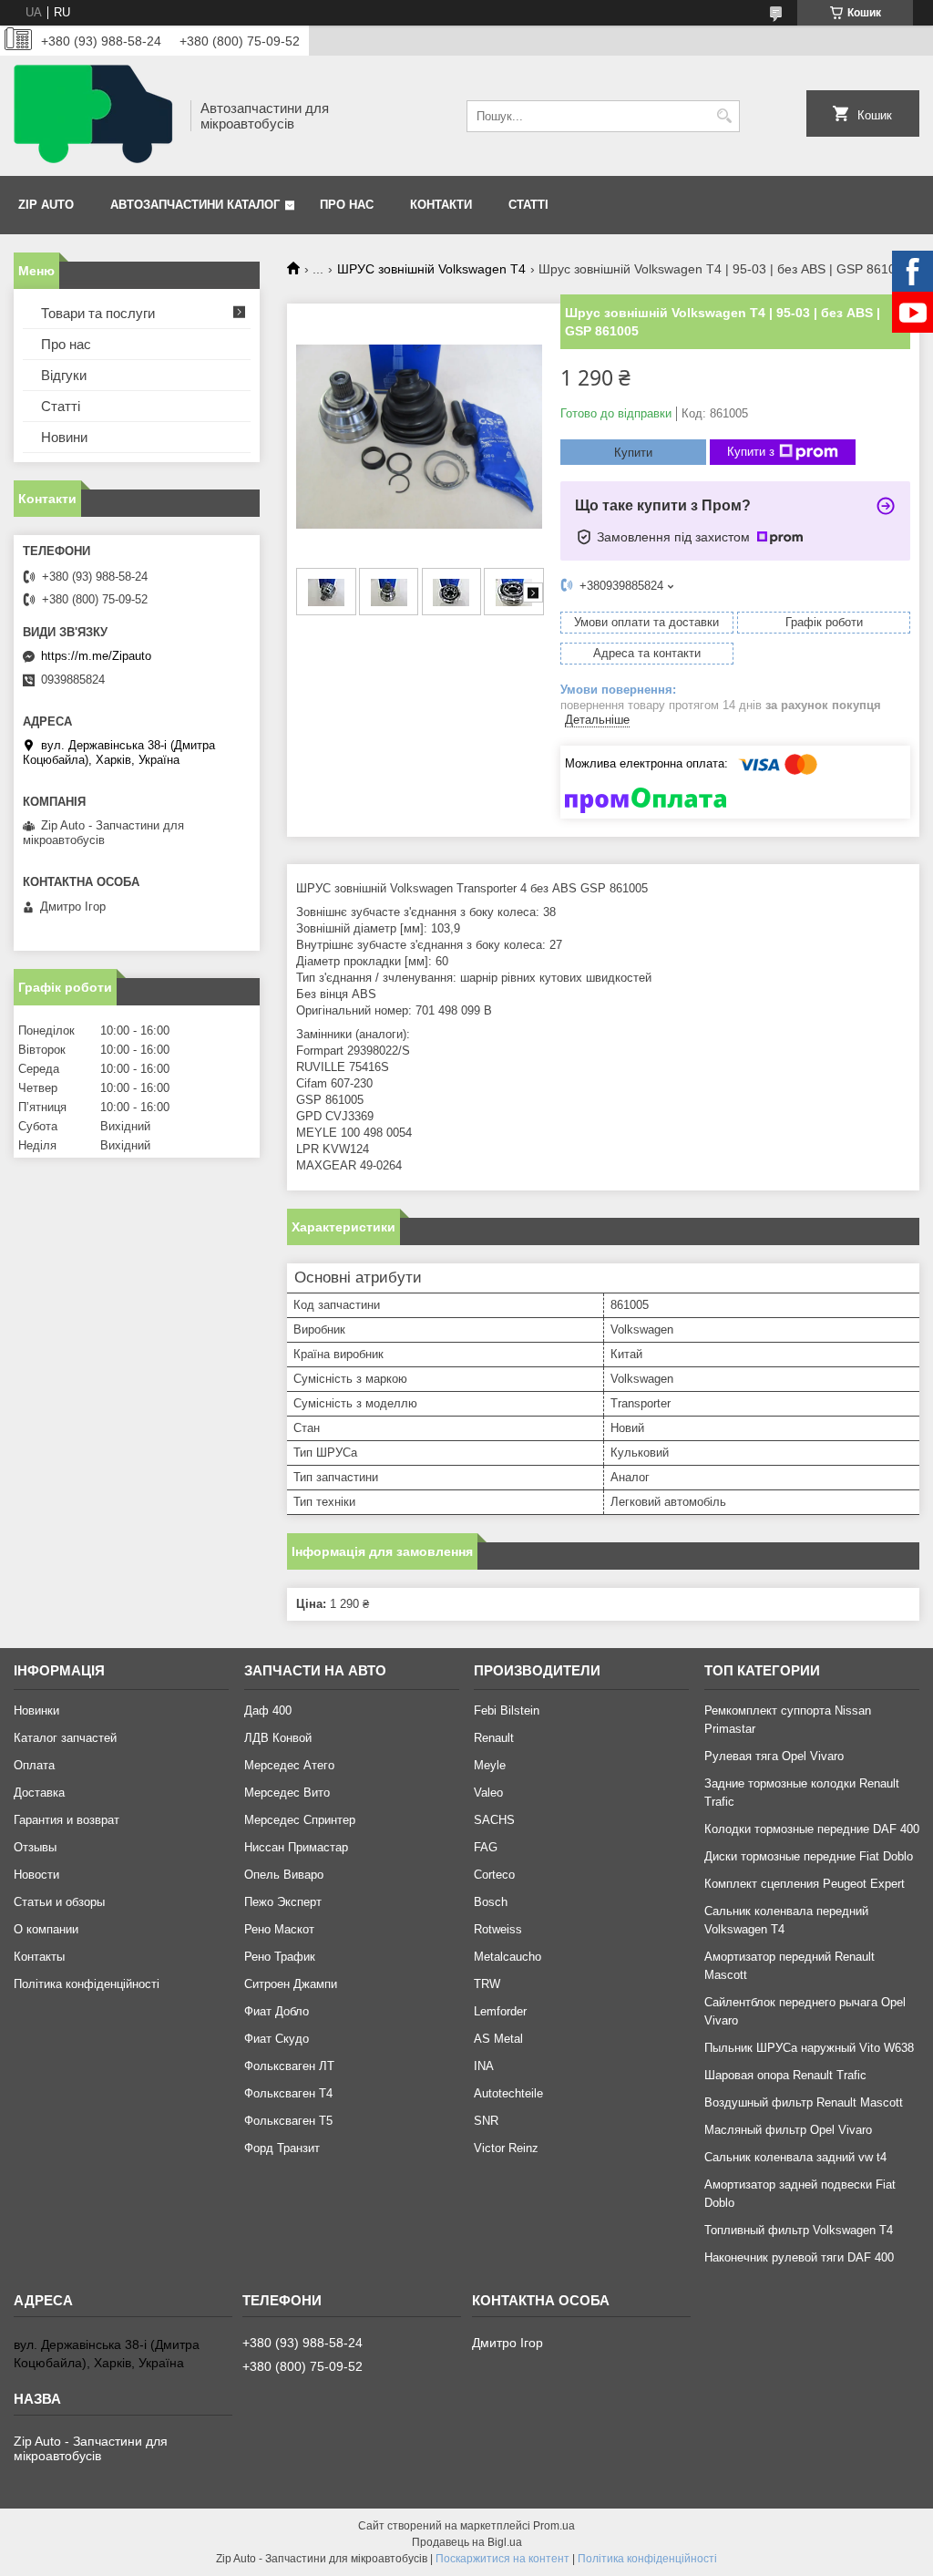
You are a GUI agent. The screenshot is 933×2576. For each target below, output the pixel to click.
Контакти (441, 205)
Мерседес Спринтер (300, 1820)
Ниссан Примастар (296, 1847)
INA (484, 2066)
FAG (486, 1847)
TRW (487, 1984)
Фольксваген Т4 (288, 2093)
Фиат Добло (277, 2011)
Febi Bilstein (507, 1710)
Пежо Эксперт (283, 1902)
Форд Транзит (282, 2148)
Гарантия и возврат (67, 1820)
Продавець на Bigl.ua (467, 2542)
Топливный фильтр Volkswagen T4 (799, 2230)
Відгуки (64, 375)
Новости (36, 1875)
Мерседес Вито (287, 1793)
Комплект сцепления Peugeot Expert (805, 1884)
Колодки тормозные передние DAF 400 (812, 1829)
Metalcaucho (508, 1957)
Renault (494, 1738)
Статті (528, 205)
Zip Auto (46, 205)
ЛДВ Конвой (278, 1738)
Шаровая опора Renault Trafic (785, 2075)
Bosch (491, 1902)
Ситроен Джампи (291, 1984)
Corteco (494, 1875)
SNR (486, 2121)
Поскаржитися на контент (502, 2559)
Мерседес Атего (289, 1765)
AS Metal (498, 2039)
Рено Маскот (279, 1929)
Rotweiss (498, 1929)
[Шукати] (724, 116)
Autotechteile (508, 2093)
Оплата (34, 1765)
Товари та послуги (98, 313)
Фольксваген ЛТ (289, 2066)
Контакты (39, 1957)
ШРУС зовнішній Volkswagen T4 (431, 269)
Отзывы (35, 1847)
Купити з (751, 452)
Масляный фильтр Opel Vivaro (788, 2130)
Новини (64, 437)
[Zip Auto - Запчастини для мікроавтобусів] (96, 116)
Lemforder (500, 2011)
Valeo (488, 1793)
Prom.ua (554, 2526)
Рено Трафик (280, 1957)
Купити (633, 453)
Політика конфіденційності (87, 1984)
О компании (46, 1929)
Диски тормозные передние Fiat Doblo (809, 1856)
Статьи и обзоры (59, 1902)
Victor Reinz (506, 2148)
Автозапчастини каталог (195, 205)
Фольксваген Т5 (288, 2121)
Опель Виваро (284, 1875)
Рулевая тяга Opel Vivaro (774, 1756)
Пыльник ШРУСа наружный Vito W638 (809, 2048)
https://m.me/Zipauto (96, 656)
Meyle (490, 1765)
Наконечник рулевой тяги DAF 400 (799, 2257)
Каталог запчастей (65, 1738)
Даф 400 (268, 1710)
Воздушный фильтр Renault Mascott (804, 2102)
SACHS (494, 1820)
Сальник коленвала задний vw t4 (795, 2157)
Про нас (347, 205)
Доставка (39, 1793)
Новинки (36, 1710)
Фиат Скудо (277, 2039)
